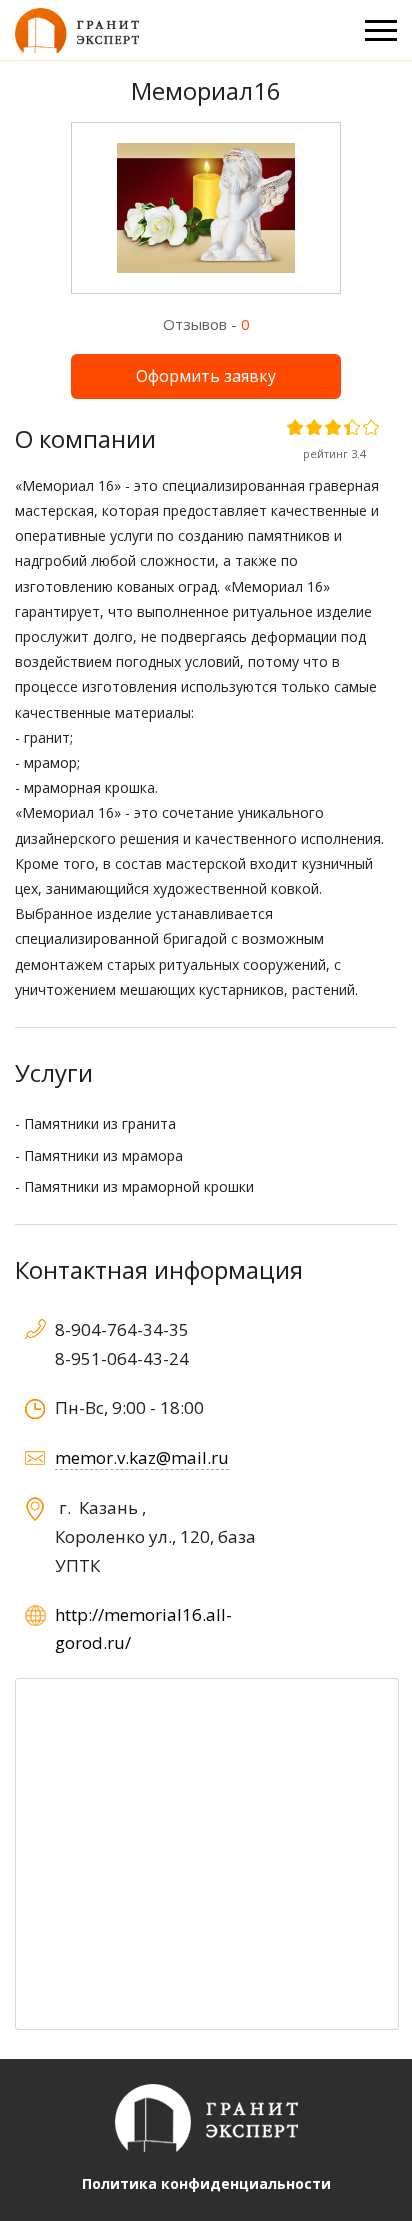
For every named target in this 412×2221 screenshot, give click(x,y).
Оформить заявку (206, 376)
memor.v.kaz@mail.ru (142, 1457)
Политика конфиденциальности (206, 2183)
